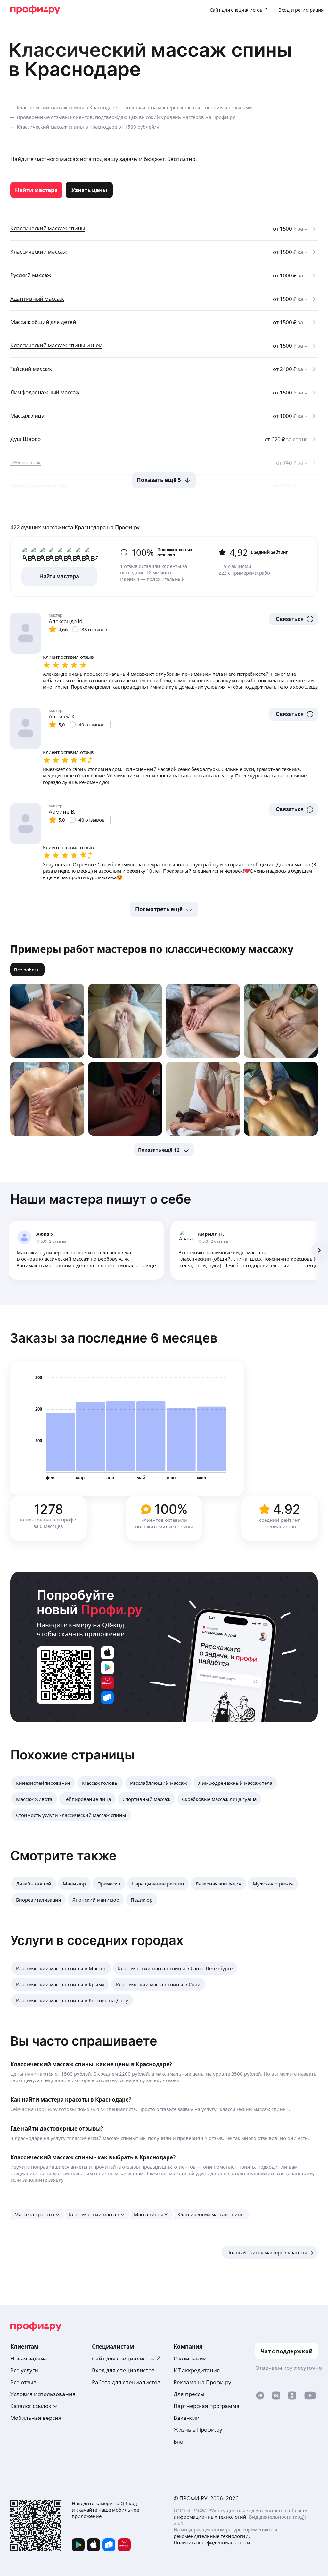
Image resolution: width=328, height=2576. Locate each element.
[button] (294, 619)
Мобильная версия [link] (36, 2418)
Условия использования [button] (43, 2394)
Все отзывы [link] (25, 2382)
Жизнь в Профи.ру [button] (198, 2430)
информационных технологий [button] (210, 2517)
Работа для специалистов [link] (126, 2382)
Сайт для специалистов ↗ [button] (127, 2358)
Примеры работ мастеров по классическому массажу (152, 949)
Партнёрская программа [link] (207, 2406)
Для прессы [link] (189, 2394)
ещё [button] (151, 1265)
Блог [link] (180, 2441)
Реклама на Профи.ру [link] (202, 2382)
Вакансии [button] (187, 2418)
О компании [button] (190, 2358)
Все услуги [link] (24, 2370)
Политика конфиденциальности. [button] (213, 2542)
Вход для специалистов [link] (123, 2370)
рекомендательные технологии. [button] (212, 2536)
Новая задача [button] (29, 2358)
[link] (36, 190)
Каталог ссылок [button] (31, 2406)
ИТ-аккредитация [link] (197, 2370)
